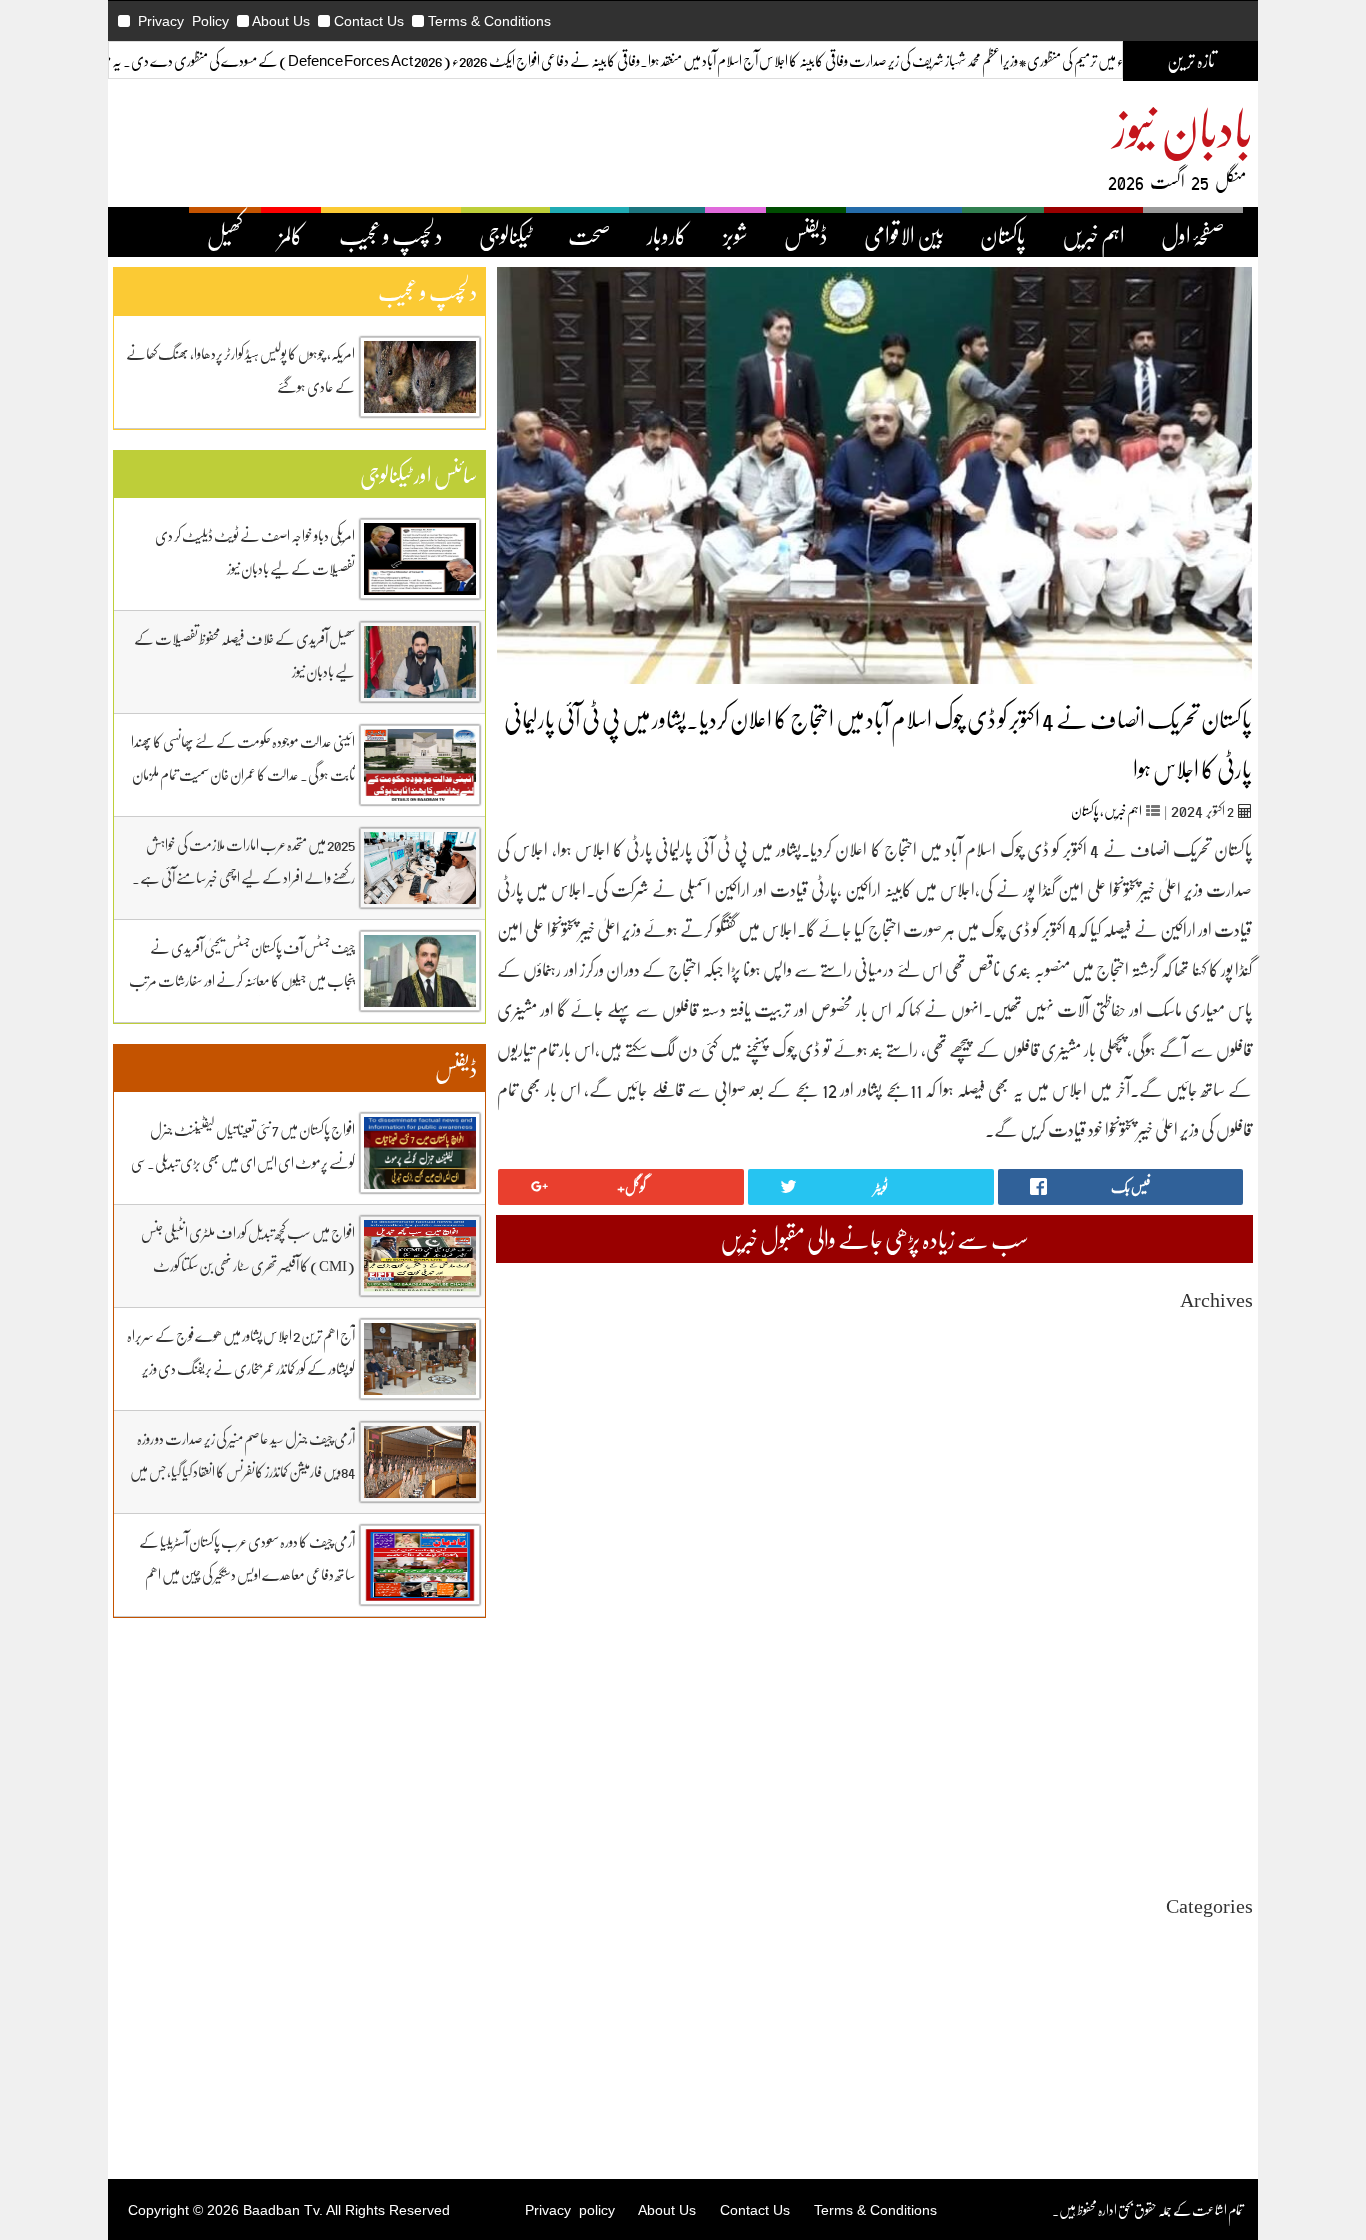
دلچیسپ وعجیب (1219, 2027)
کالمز (291, 235)
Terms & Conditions (489, 21)
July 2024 (1227, 1781)
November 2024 (1209, 1709)
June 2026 (1226, 1367)
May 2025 (1226, 1601)
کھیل (225, 235)
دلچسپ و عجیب (391, 235)
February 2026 (1213, 1439)
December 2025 (1210, 1475)
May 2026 (1226, 1385)
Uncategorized (1212, 1937)
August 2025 (1218, 1547)
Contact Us (369, 21)
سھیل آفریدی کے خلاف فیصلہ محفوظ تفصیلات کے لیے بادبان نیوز (244, 654)
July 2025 (1227, 1565)
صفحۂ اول (1193, 235)
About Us (281, 21)
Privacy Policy (183, 21)
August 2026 (1218, 1331)
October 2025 (1216, 1511)
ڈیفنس (806, 235)
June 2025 (1226, 1583)
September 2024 (1208, 1745)
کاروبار (667, 235)
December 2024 (1210, 1691)
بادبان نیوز (1183, 126)
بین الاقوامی (904, 235)
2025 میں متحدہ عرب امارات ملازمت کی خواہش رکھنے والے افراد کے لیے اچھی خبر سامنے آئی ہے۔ (243, 860)
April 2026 (1223, 1403)
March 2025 (1220, 1637)
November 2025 (1209, 1493)
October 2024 (1216, 1727)
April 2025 (1223, 1619)
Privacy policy (570, 2210)
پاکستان (1003, 235)
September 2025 (1208, 1529)
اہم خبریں (1093, 235)
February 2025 (1213, 1655)
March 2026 (1220, 1421)
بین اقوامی (1231, 1973)
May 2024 (1226, 1817)
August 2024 (1218, 1763)
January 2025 (1217, 1673)
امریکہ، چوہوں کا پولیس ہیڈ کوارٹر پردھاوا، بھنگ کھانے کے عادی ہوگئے (240, 369)
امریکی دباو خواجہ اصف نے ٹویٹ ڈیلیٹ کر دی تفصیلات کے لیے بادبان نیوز (255, 551)
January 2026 (1217, 1457)
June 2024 (1226, 1799)
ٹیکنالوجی (505, 235)
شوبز (735, 235)
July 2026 (1227, 1349)
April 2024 (1223, 1835)
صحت (589, 235)
